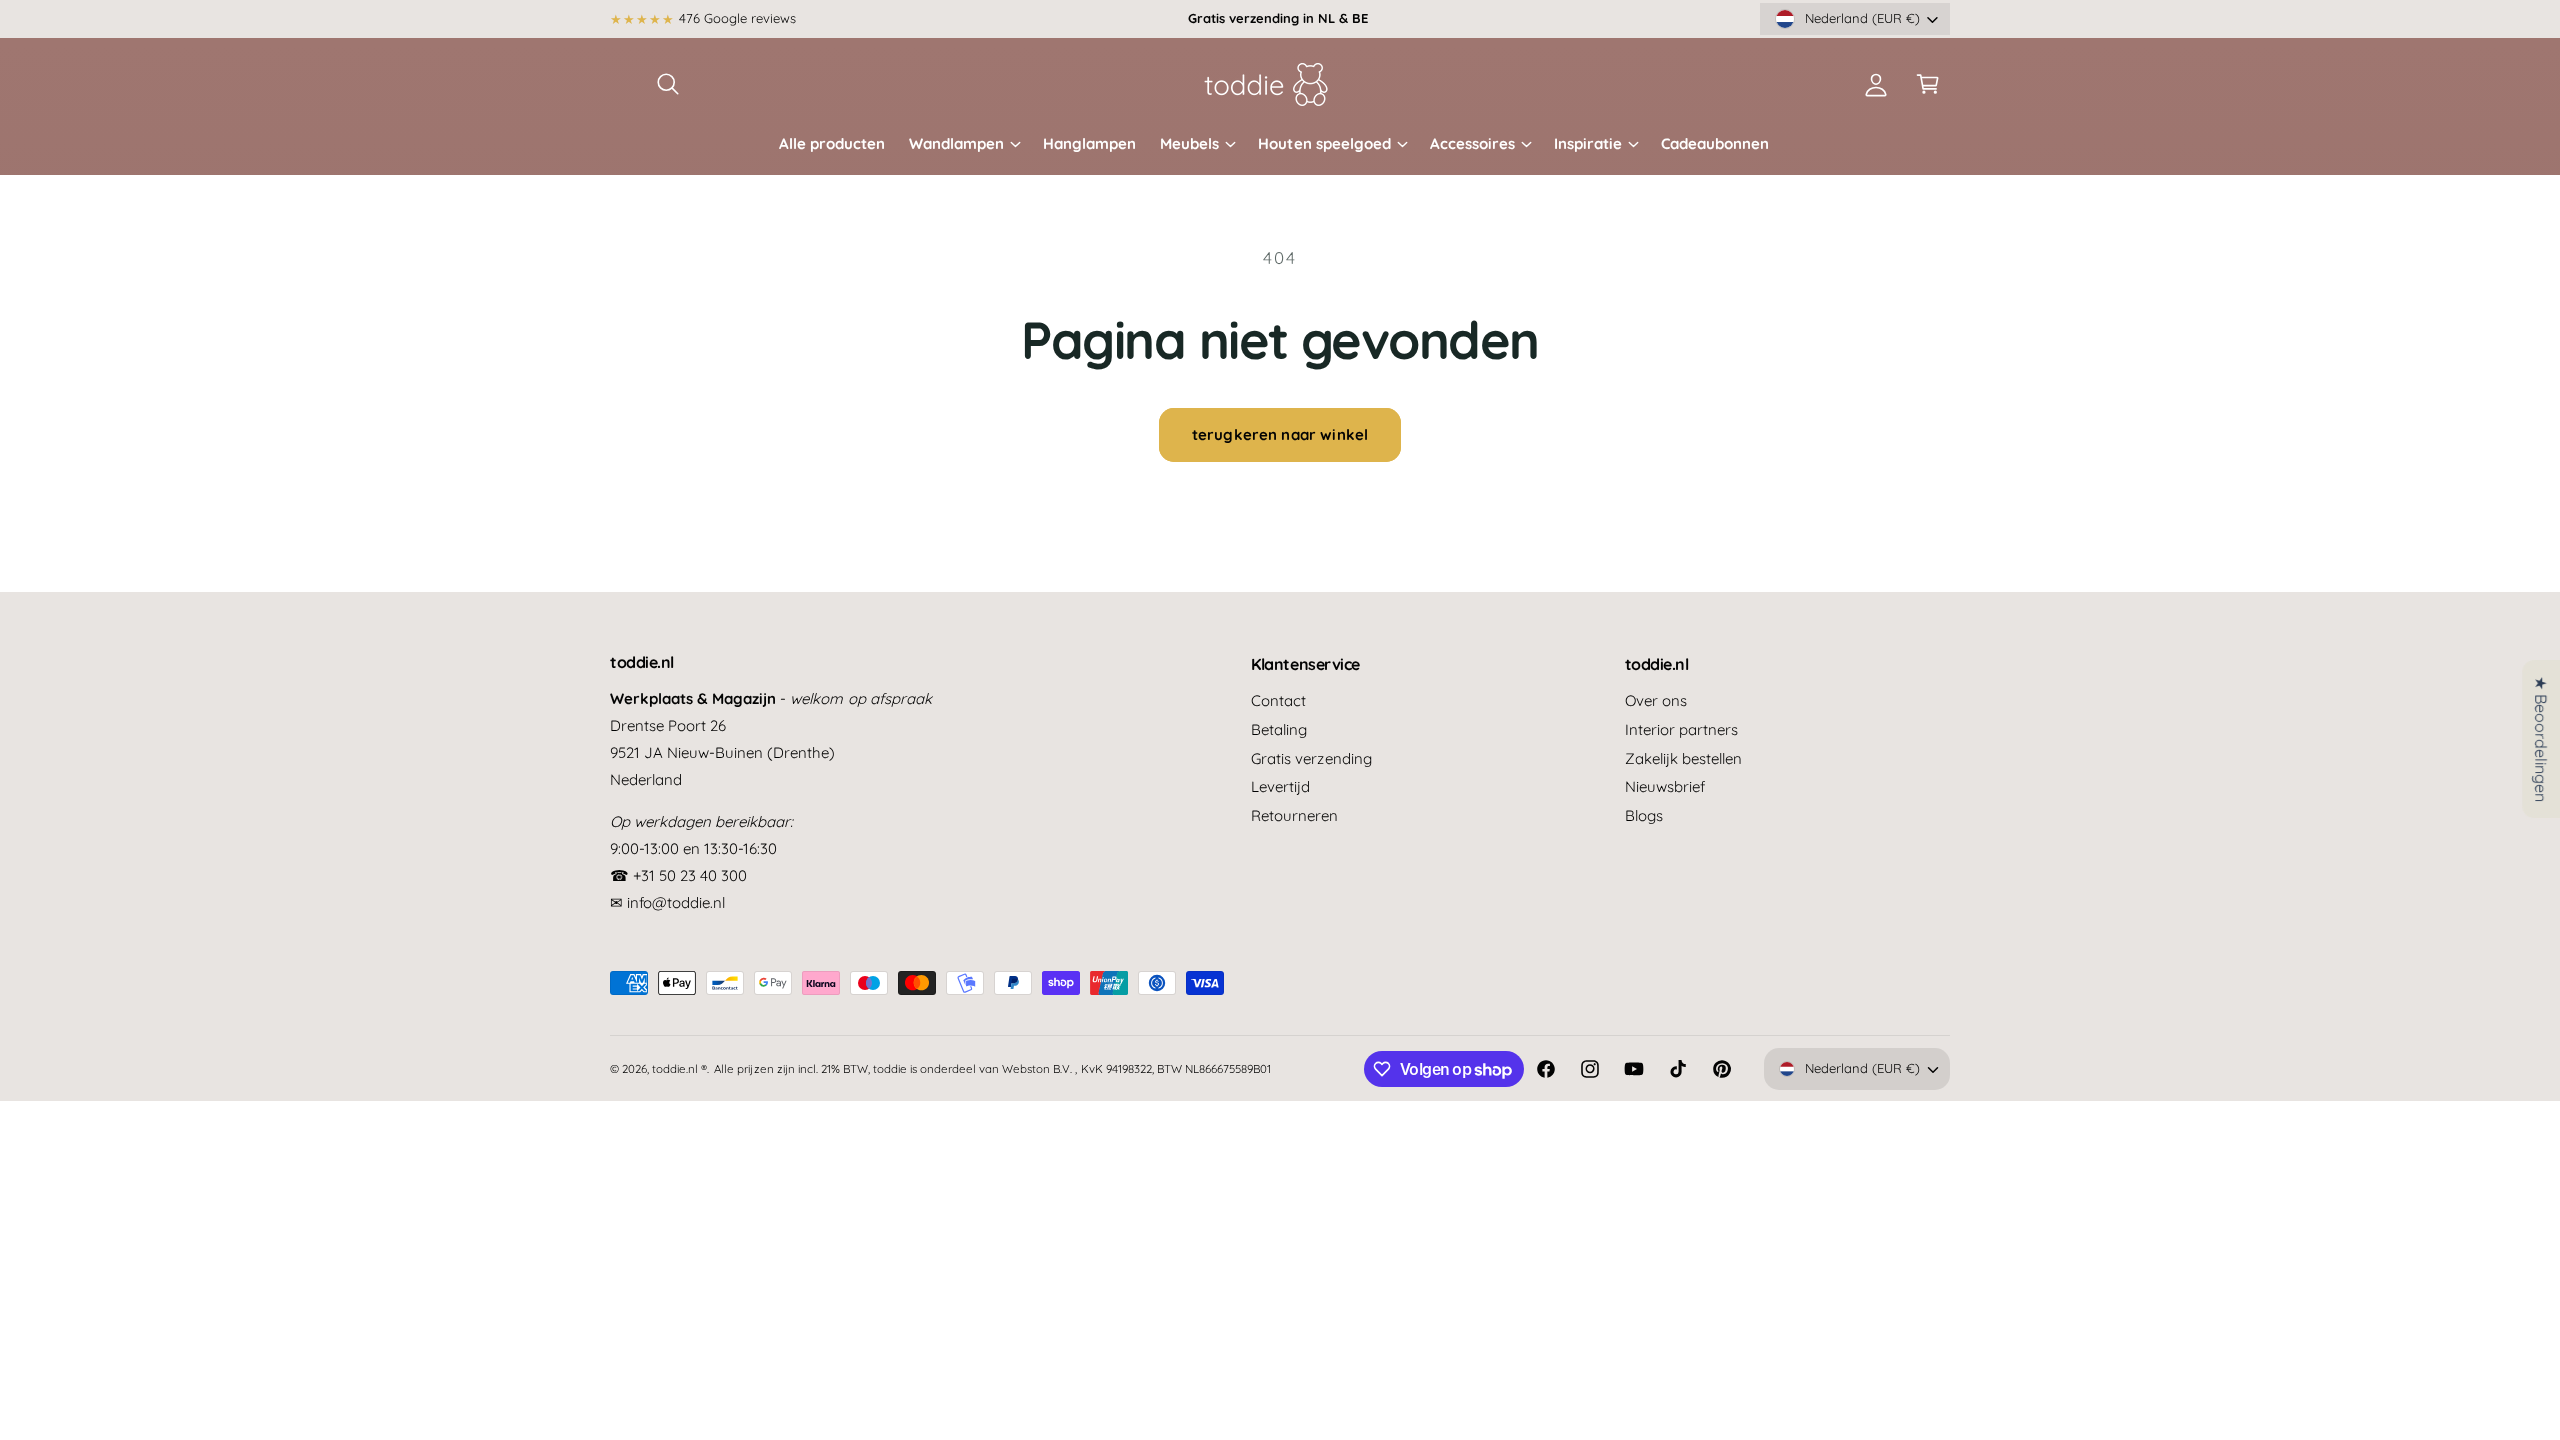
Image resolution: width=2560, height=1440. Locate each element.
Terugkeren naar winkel (1280, 434)
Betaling (1279, 729)
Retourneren (1294, 815)
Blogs (1644, 815)
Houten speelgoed (1324, 143)
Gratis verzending (1311, 758)
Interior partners (1681, 729)
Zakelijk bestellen (1683, 758)
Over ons (1656, 700)
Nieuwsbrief (1665, 786)
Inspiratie (1588, 143)
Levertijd (1280, 786)
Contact (1278, 700)
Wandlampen (956, 143)
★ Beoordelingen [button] (2541, 739)
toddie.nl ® (679, 1068)
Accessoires (1472, 143)
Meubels (1189, 143)
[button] (668, 84)
